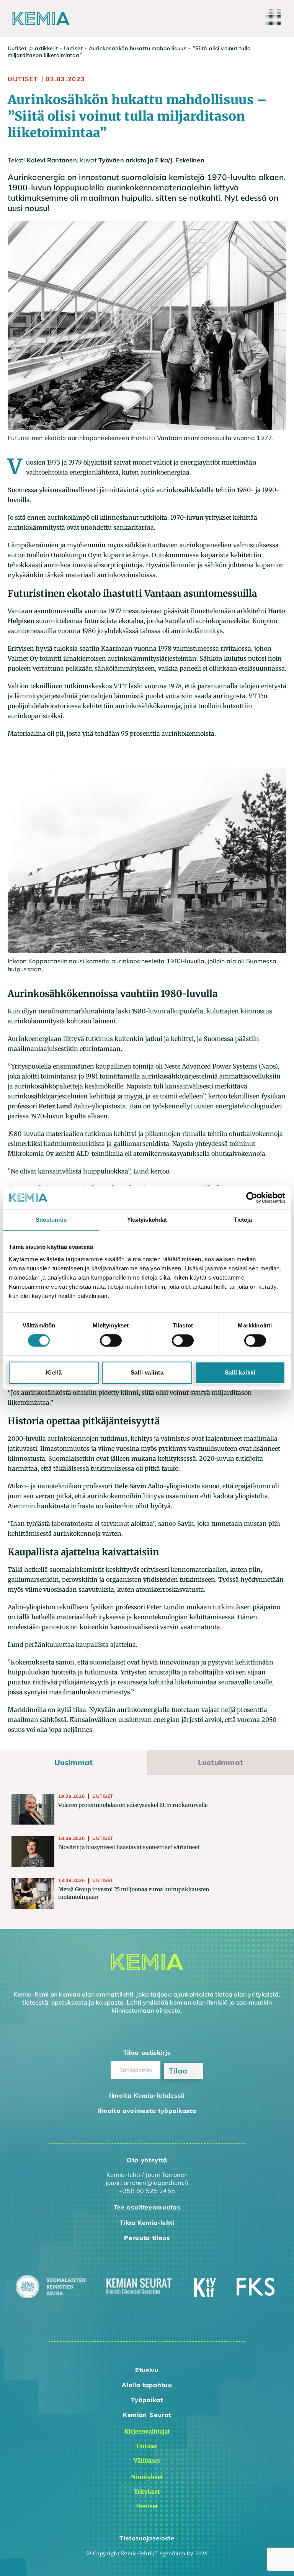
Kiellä (54, 1372)
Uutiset (73, 48)
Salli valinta (147, 1372)
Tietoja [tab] (243, 1220)
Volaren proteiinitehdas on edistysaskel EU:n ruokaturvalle (133, 1805)
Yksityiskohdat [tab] (147, 1220)
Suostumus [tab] (51, 1220)
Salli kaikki (240, 1372)
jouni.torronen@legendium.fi (147, 2183)
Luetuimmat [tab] (220, 1762)
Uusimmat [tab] (74, 1762)
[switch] (111, 1340)
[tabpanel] (147, 1852)
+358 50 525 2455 (147, 2191)
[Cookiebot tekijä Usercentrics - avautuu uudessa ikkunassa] (252, 1198)
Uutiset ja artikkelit (33, 48)
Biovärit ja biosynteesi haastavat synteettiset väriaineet (129, 1847)
